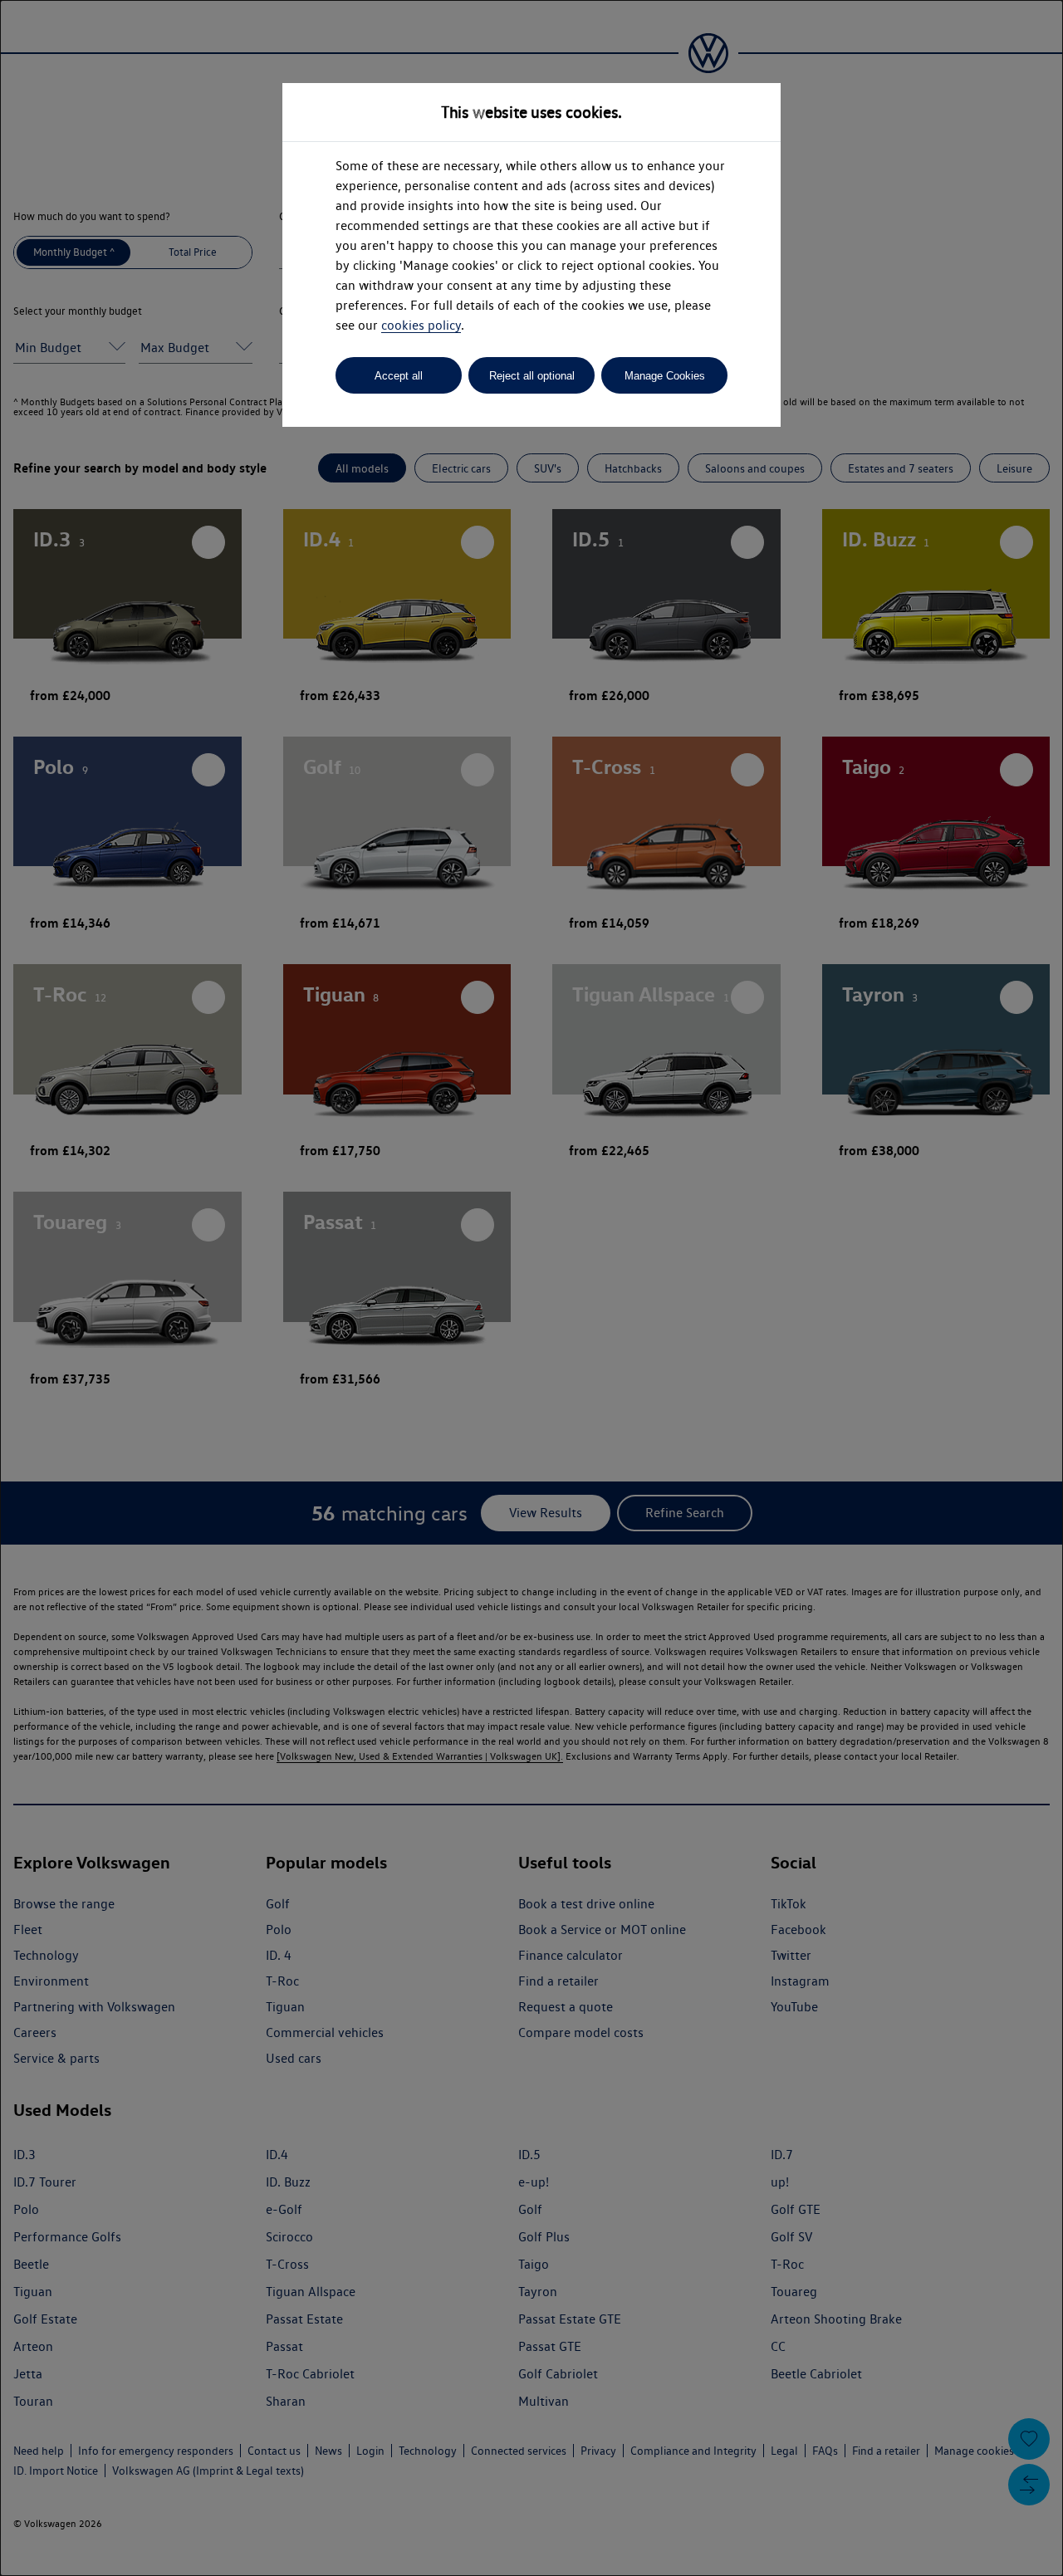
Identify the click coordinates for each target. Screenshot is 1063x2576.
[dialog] (531, 1288)
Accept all (399, 376)
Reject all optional (532, 376)
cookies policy (421, 325)
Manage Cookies (665, 376)
